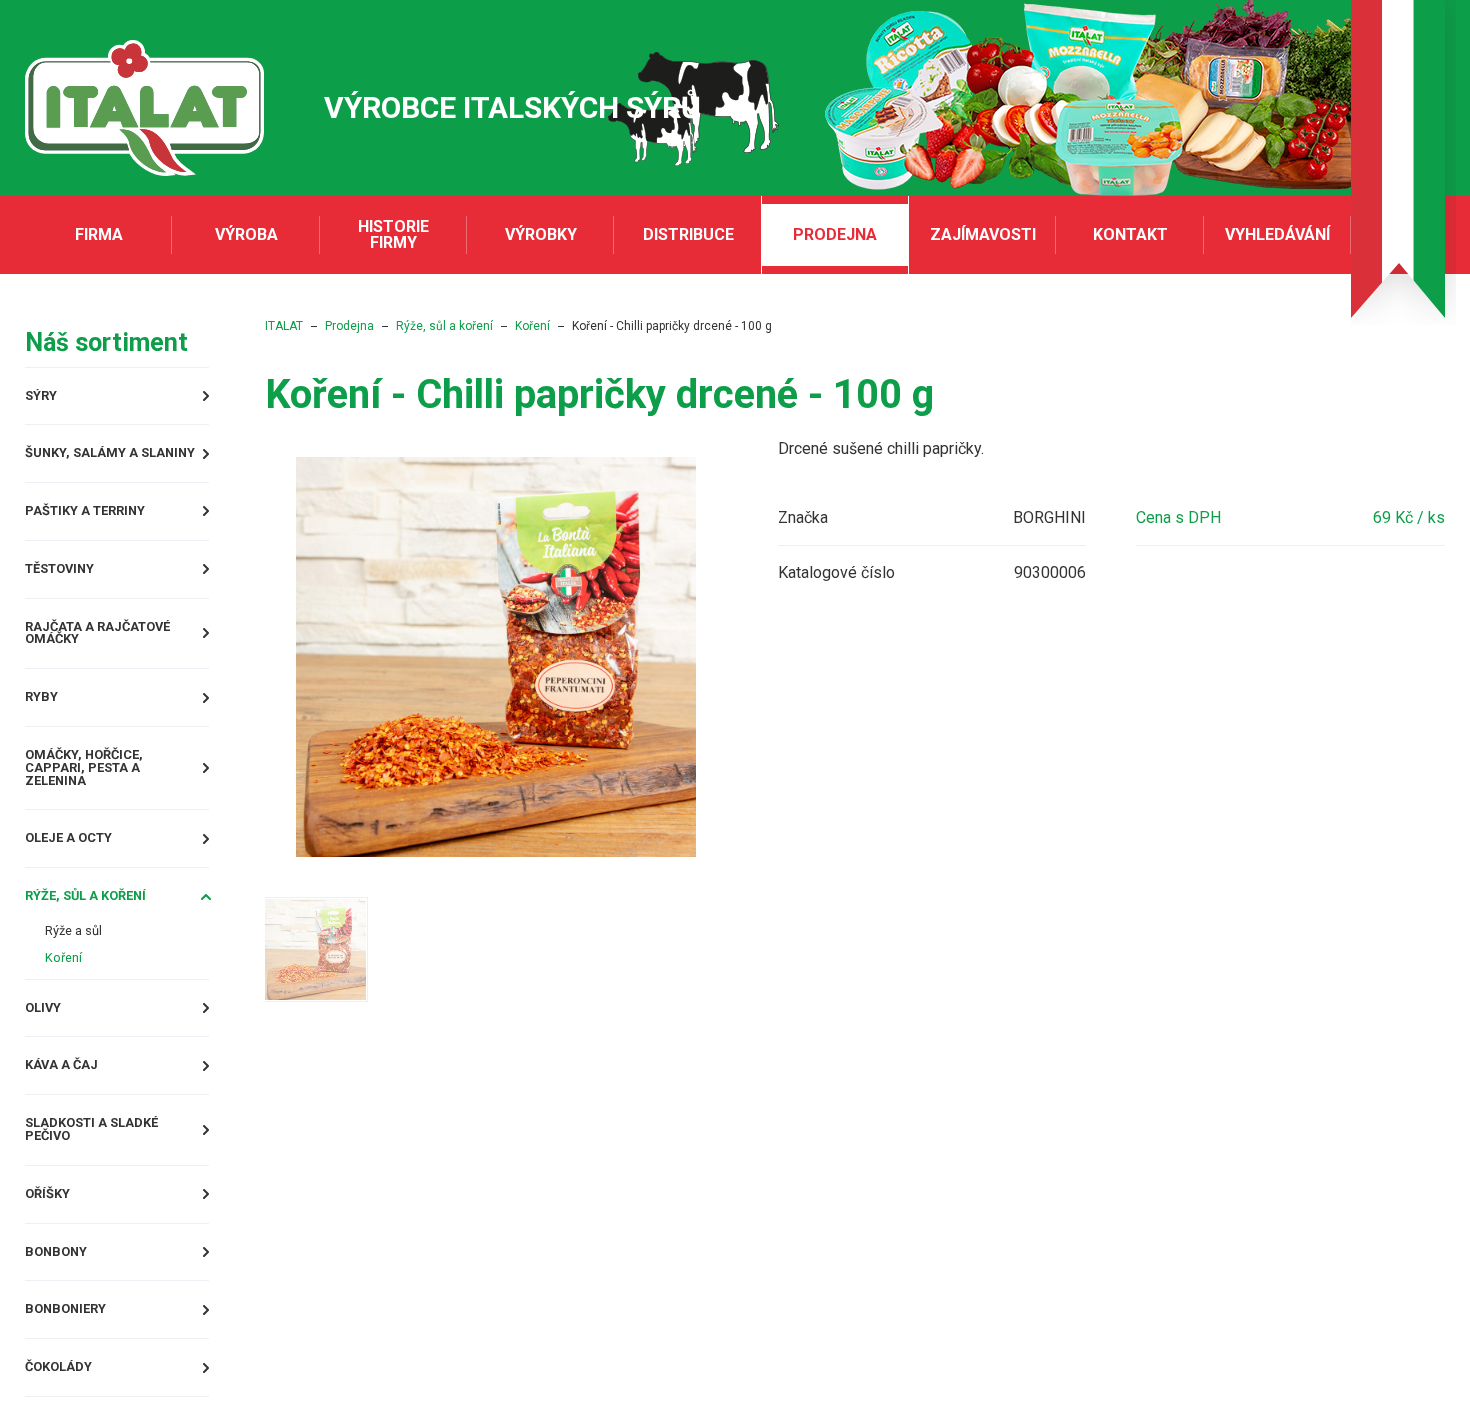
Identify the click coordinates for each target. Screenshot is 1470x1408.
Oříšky (53, 1237)
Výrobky (541, 234)
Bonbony (63, 1298)
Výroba (246, 234)
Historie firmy (393, 234)
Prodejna (835, 234)
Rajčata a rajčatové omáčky (116, 649)
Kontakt (1130, 234)
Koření (67, 985)
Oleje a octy (80, 856)
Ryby (45, 718)
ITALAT (344, 326)
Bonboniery (74, 1359)
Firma (99, 234)
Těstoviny (69, 580)
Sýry (45, 397)
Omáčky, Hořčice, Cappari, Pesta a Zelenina (135, 787)
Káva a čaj (69, 1099)
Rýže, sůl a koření (101, 917)
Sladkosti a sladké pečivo (108, 1168)
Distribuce (688, 234)
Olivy (47, 1038)
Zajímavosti (983, 234)
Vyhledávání (1277, 234)
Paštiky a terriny (100, 519)
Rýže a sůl (81, 955)
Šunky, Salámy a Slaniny (129, 458)
